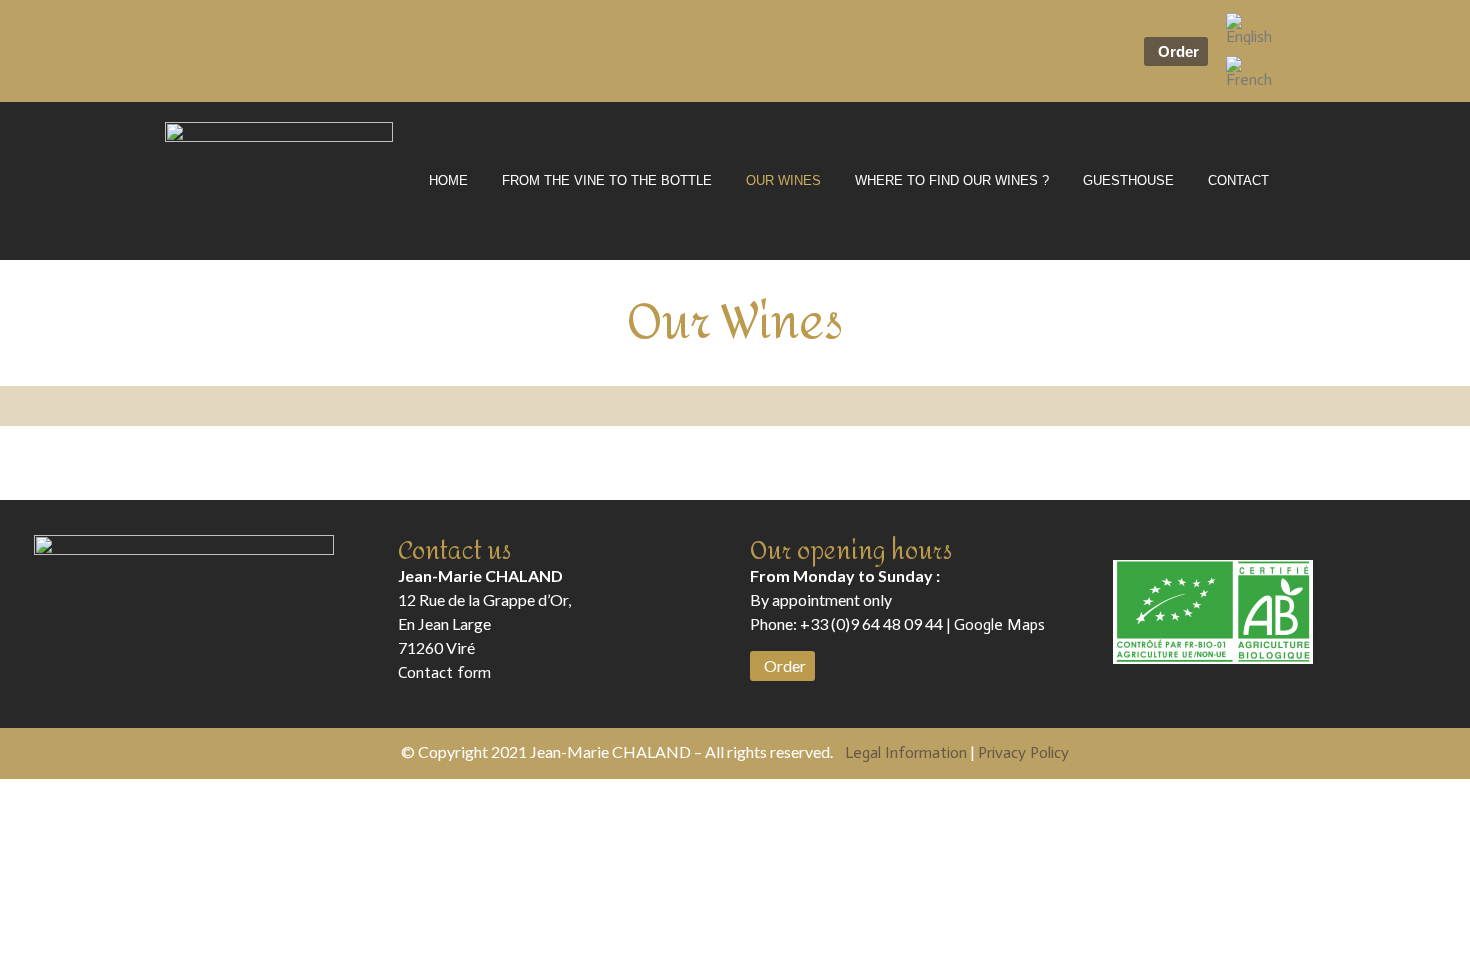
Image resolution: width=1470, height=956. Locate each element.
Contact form (444, 672)
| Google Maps (994, 624)
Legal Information (906, 752)
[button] (1176, 51)
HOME (448, 180)
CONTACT (1238, 180)
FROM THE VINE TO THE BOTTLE (607, 180)
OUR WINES (783, 180)
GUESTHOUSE (1128, 180)
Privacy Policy (1023, 752)
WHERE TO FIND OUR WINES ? (952, 180)
